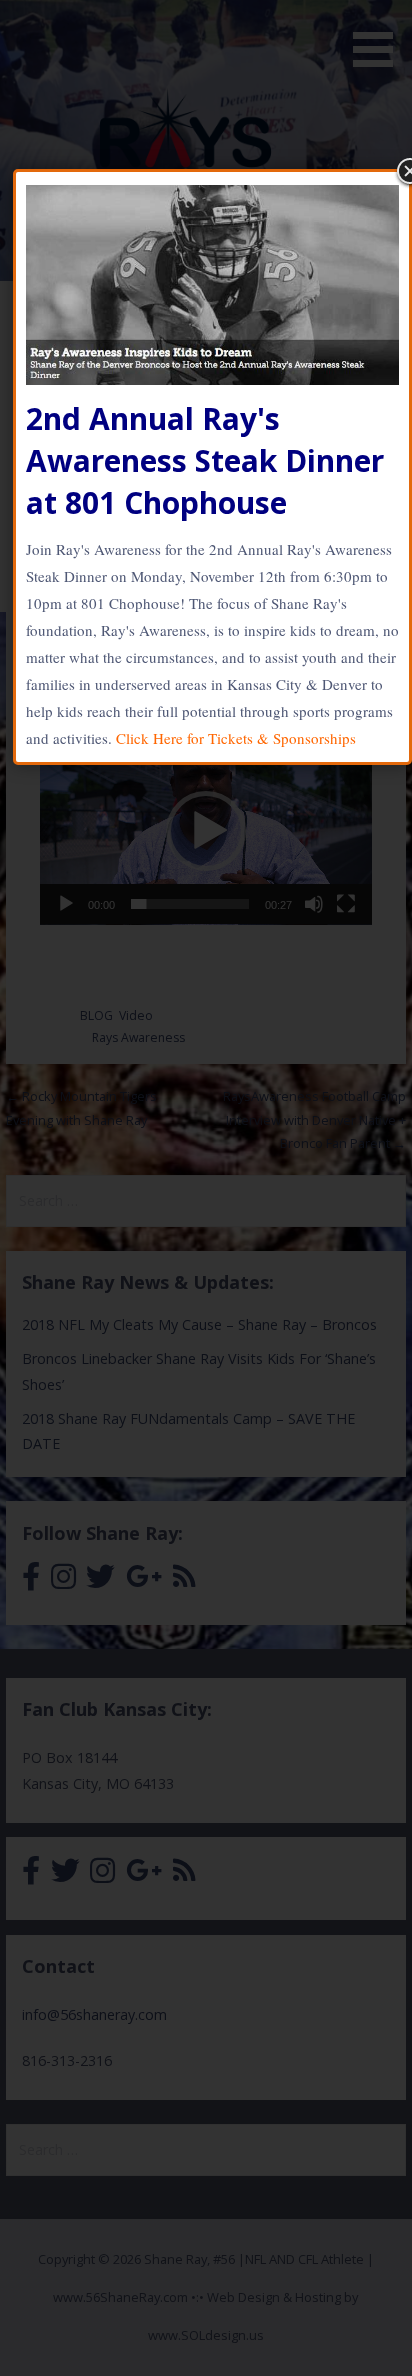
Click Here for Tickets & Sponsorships (236, 738)
